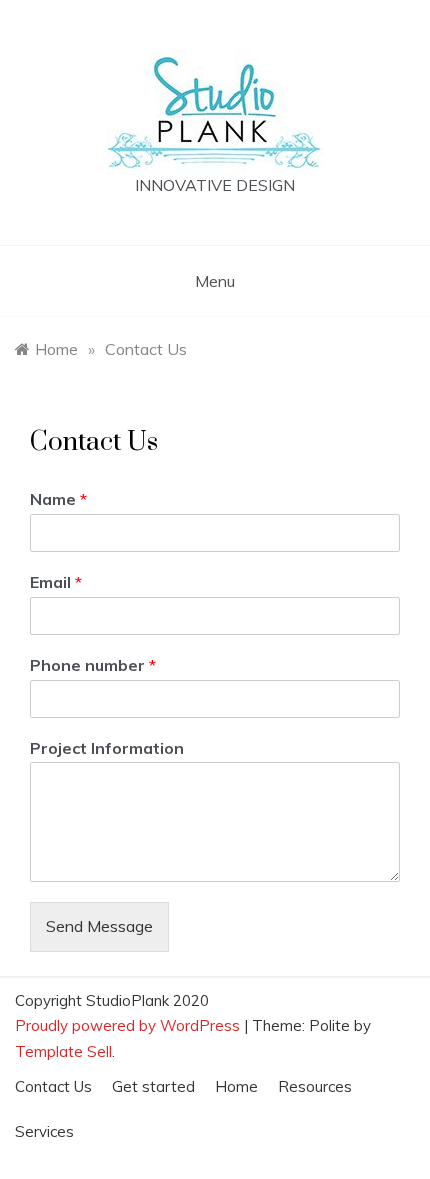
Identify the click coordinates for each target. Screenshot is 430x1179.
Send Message (99, 926)
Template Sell (63, 1051)
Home (236, 1086)
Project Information (107, 748)
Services (44, 1131)
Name (58, 499)
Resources (315, 1086)
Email (56, 582)
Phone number (93, 665)
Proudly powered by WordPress (129, 1025)
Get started (153, 1086)
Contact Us (53, 1086)
